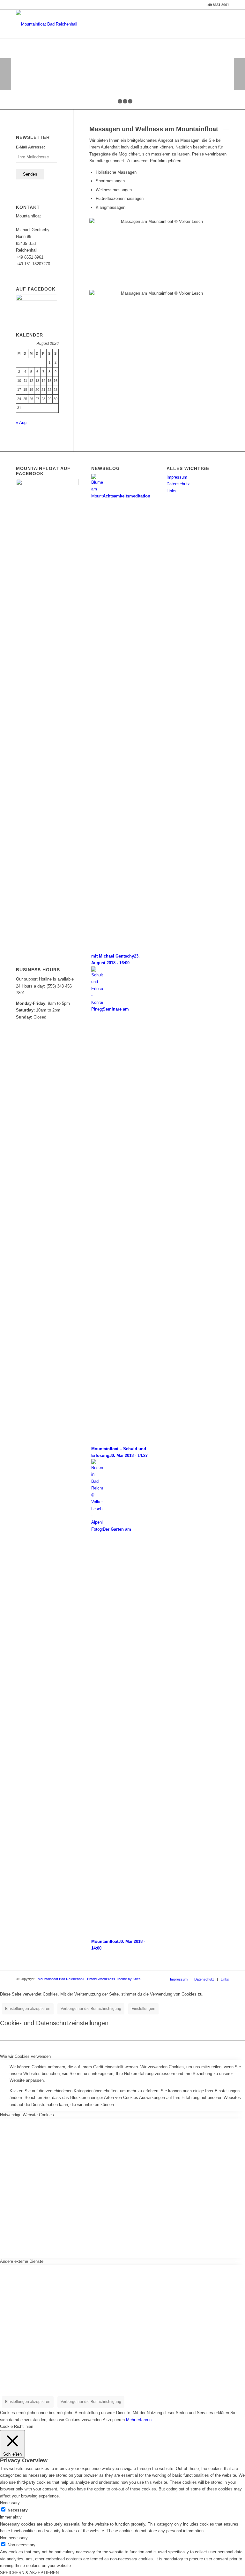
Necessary (18, 2510)
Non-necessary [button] (14, 2538)
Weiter (239, 74)
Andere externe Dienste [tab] (22, 2261)
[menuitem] (179, 1979)
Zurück (6, 74)
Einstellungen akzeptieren (28, 2009)
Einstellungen (143, 2009)
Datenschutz (178, 484)
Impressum (177, 477)
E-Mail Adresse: (30, 147)
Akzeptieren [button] (114, 2420)
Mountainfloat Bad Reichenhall (61, 1979)
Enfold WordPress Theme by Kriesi (114, 1979)
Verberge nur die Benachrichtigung (91, 2009)
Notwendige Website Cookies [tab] (27, 2115)
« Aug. (22, 423)
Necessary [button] (10, 2503)
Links (171, 491)
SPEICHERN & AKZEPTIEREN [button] (29, 2573)
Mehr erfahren (139, 2420)
